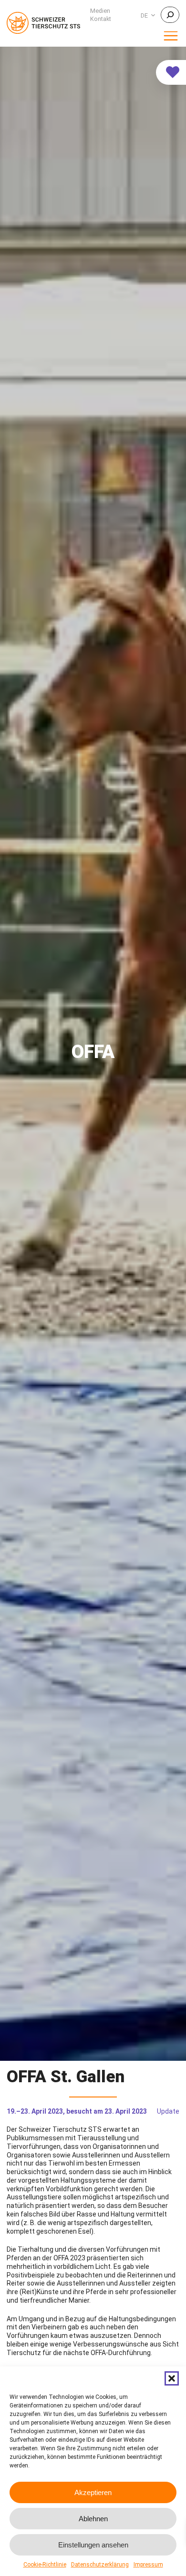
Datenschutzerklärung (100, 2565)
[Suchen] (170, 15)
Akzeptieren (93, 2492)
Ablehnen (93, 2519)
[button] (172, 2378)
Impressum (148, 2565)
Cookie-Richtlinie (45, 2565)
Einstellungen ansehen (93, 2545)
